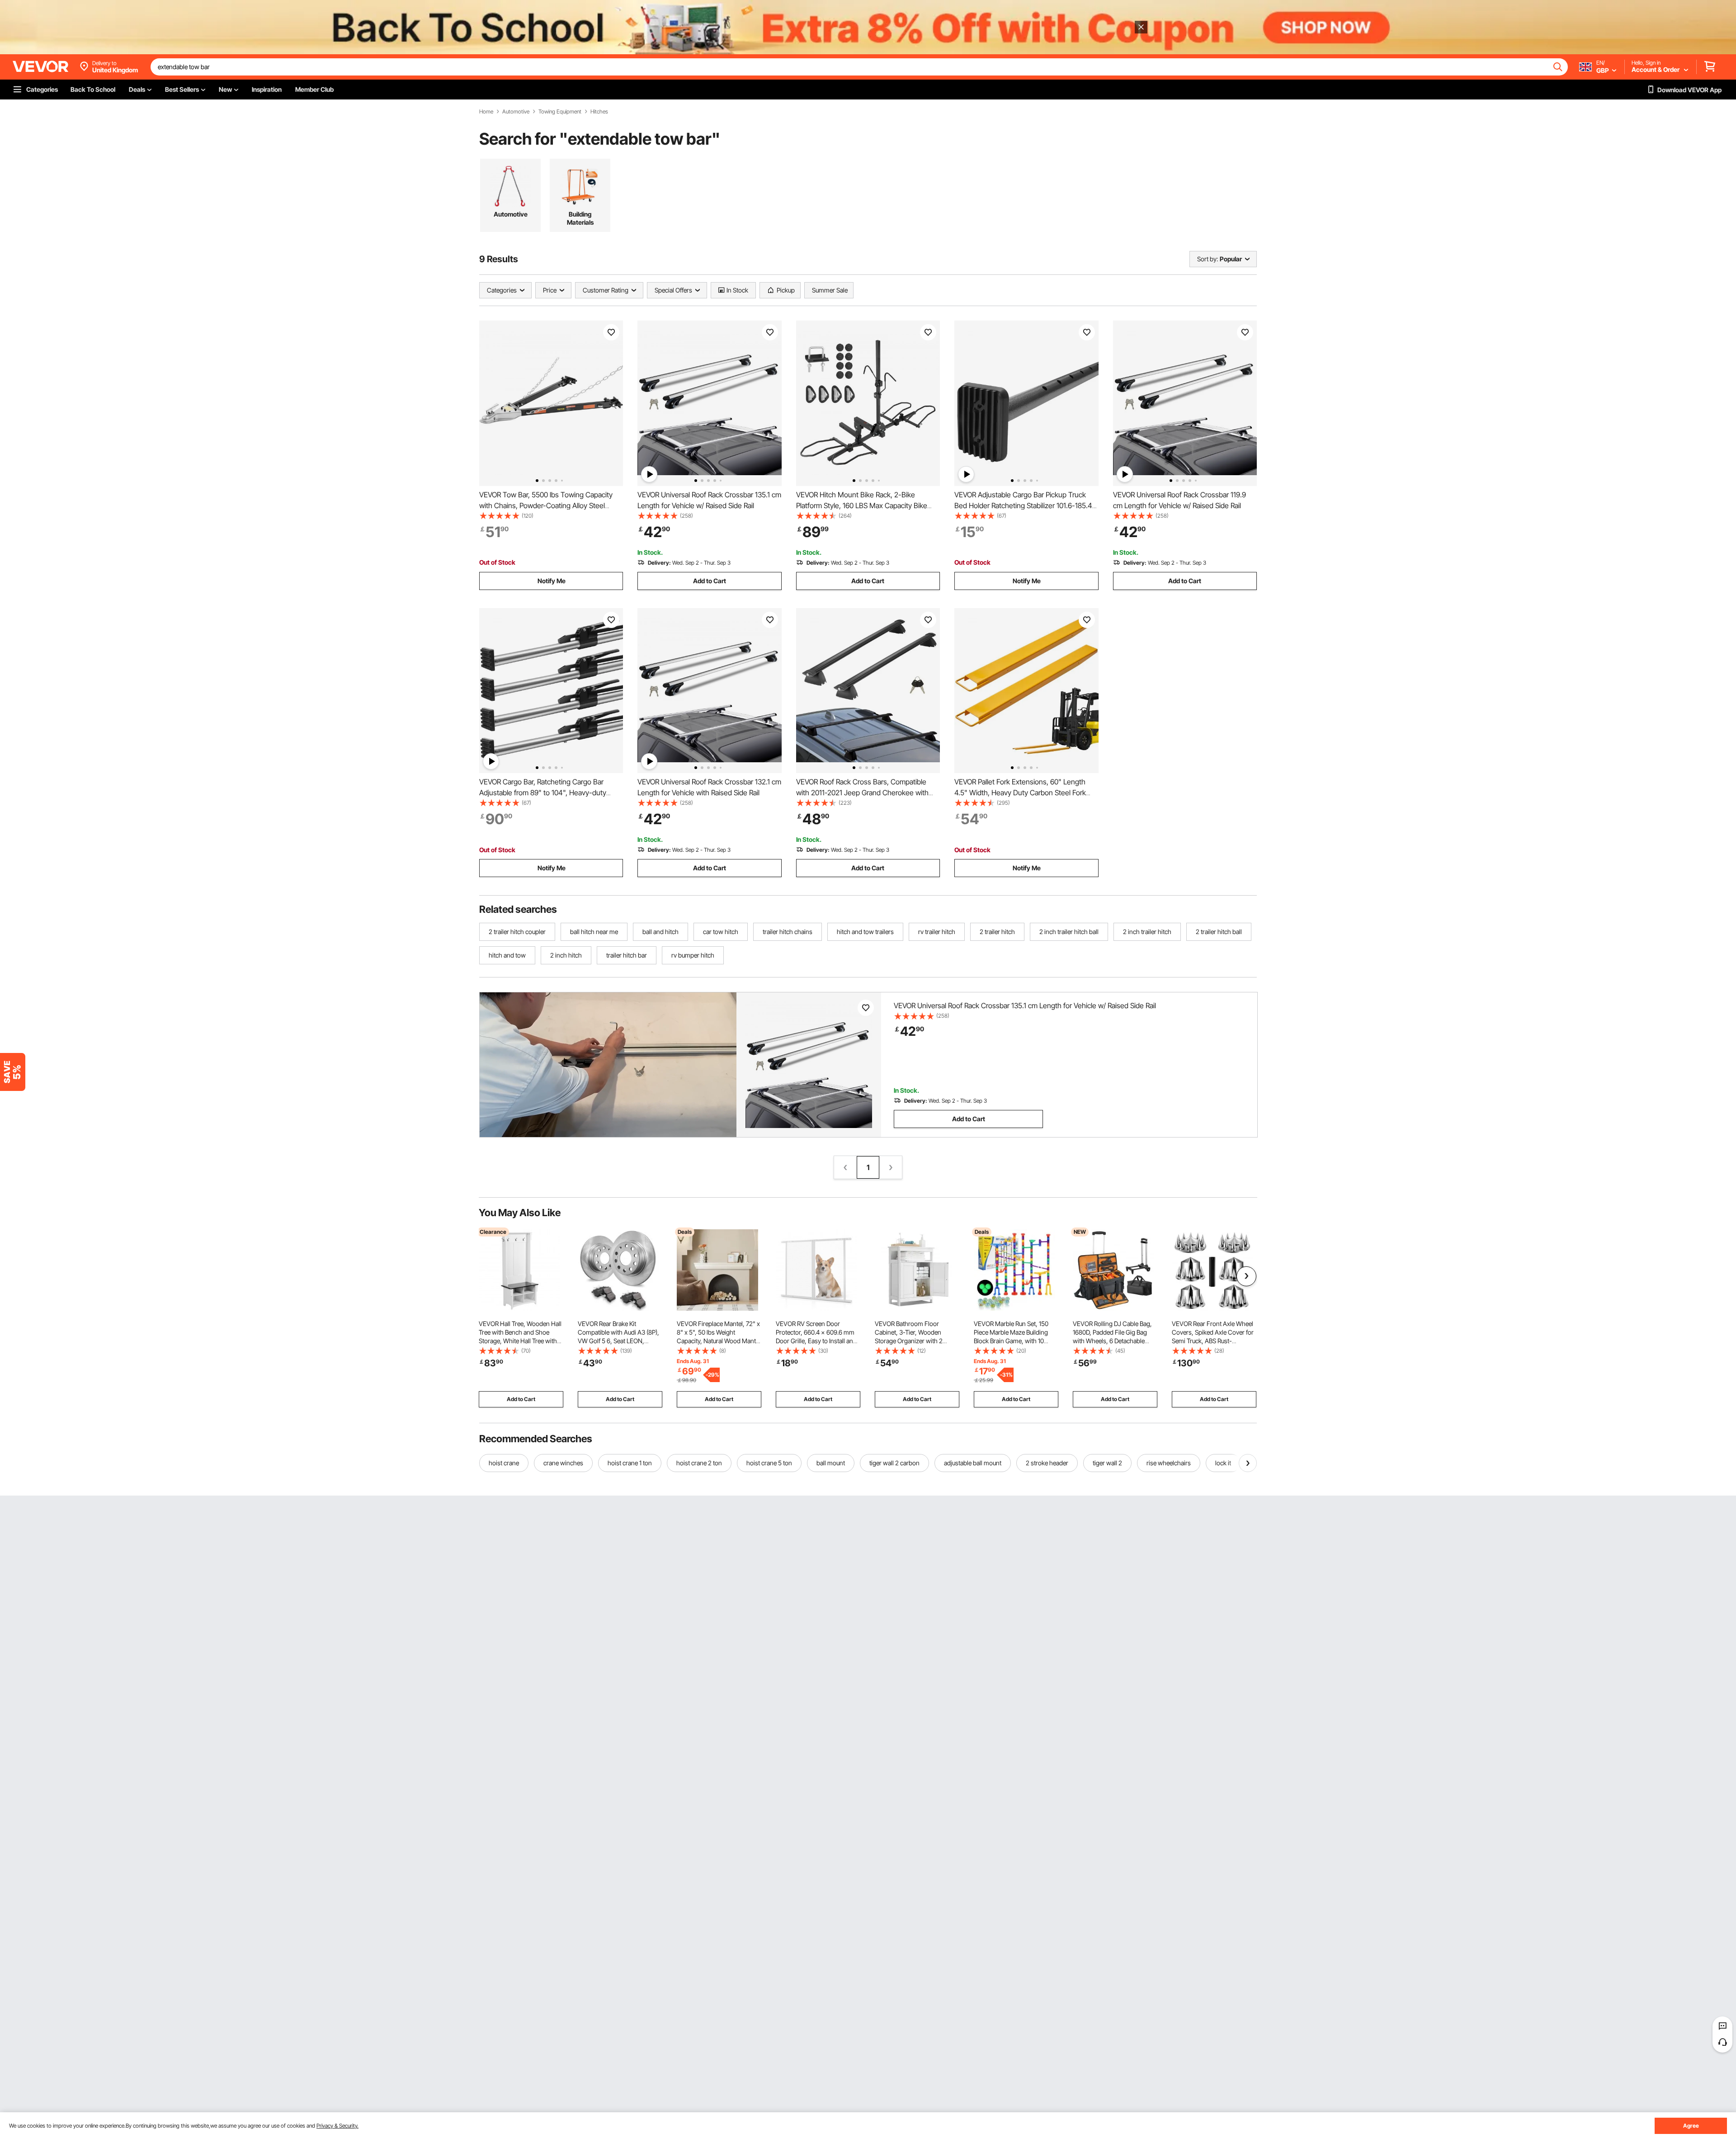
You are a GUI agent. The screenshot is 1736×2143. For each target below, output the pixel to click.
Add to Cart (710, 581)
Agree (1691, 2126)
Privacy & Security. (337, 2126)
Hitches (599, 112)
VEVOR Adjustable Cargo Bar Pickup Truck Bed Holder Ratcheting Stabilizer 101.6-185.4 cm (1023, 505)
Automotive (516, 112)
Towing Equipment (560, 112)
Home (486, 112)
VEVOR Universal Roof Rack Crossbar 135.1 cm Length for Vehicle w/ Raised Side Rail (1025, 1005)
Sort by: (1208, 259)
